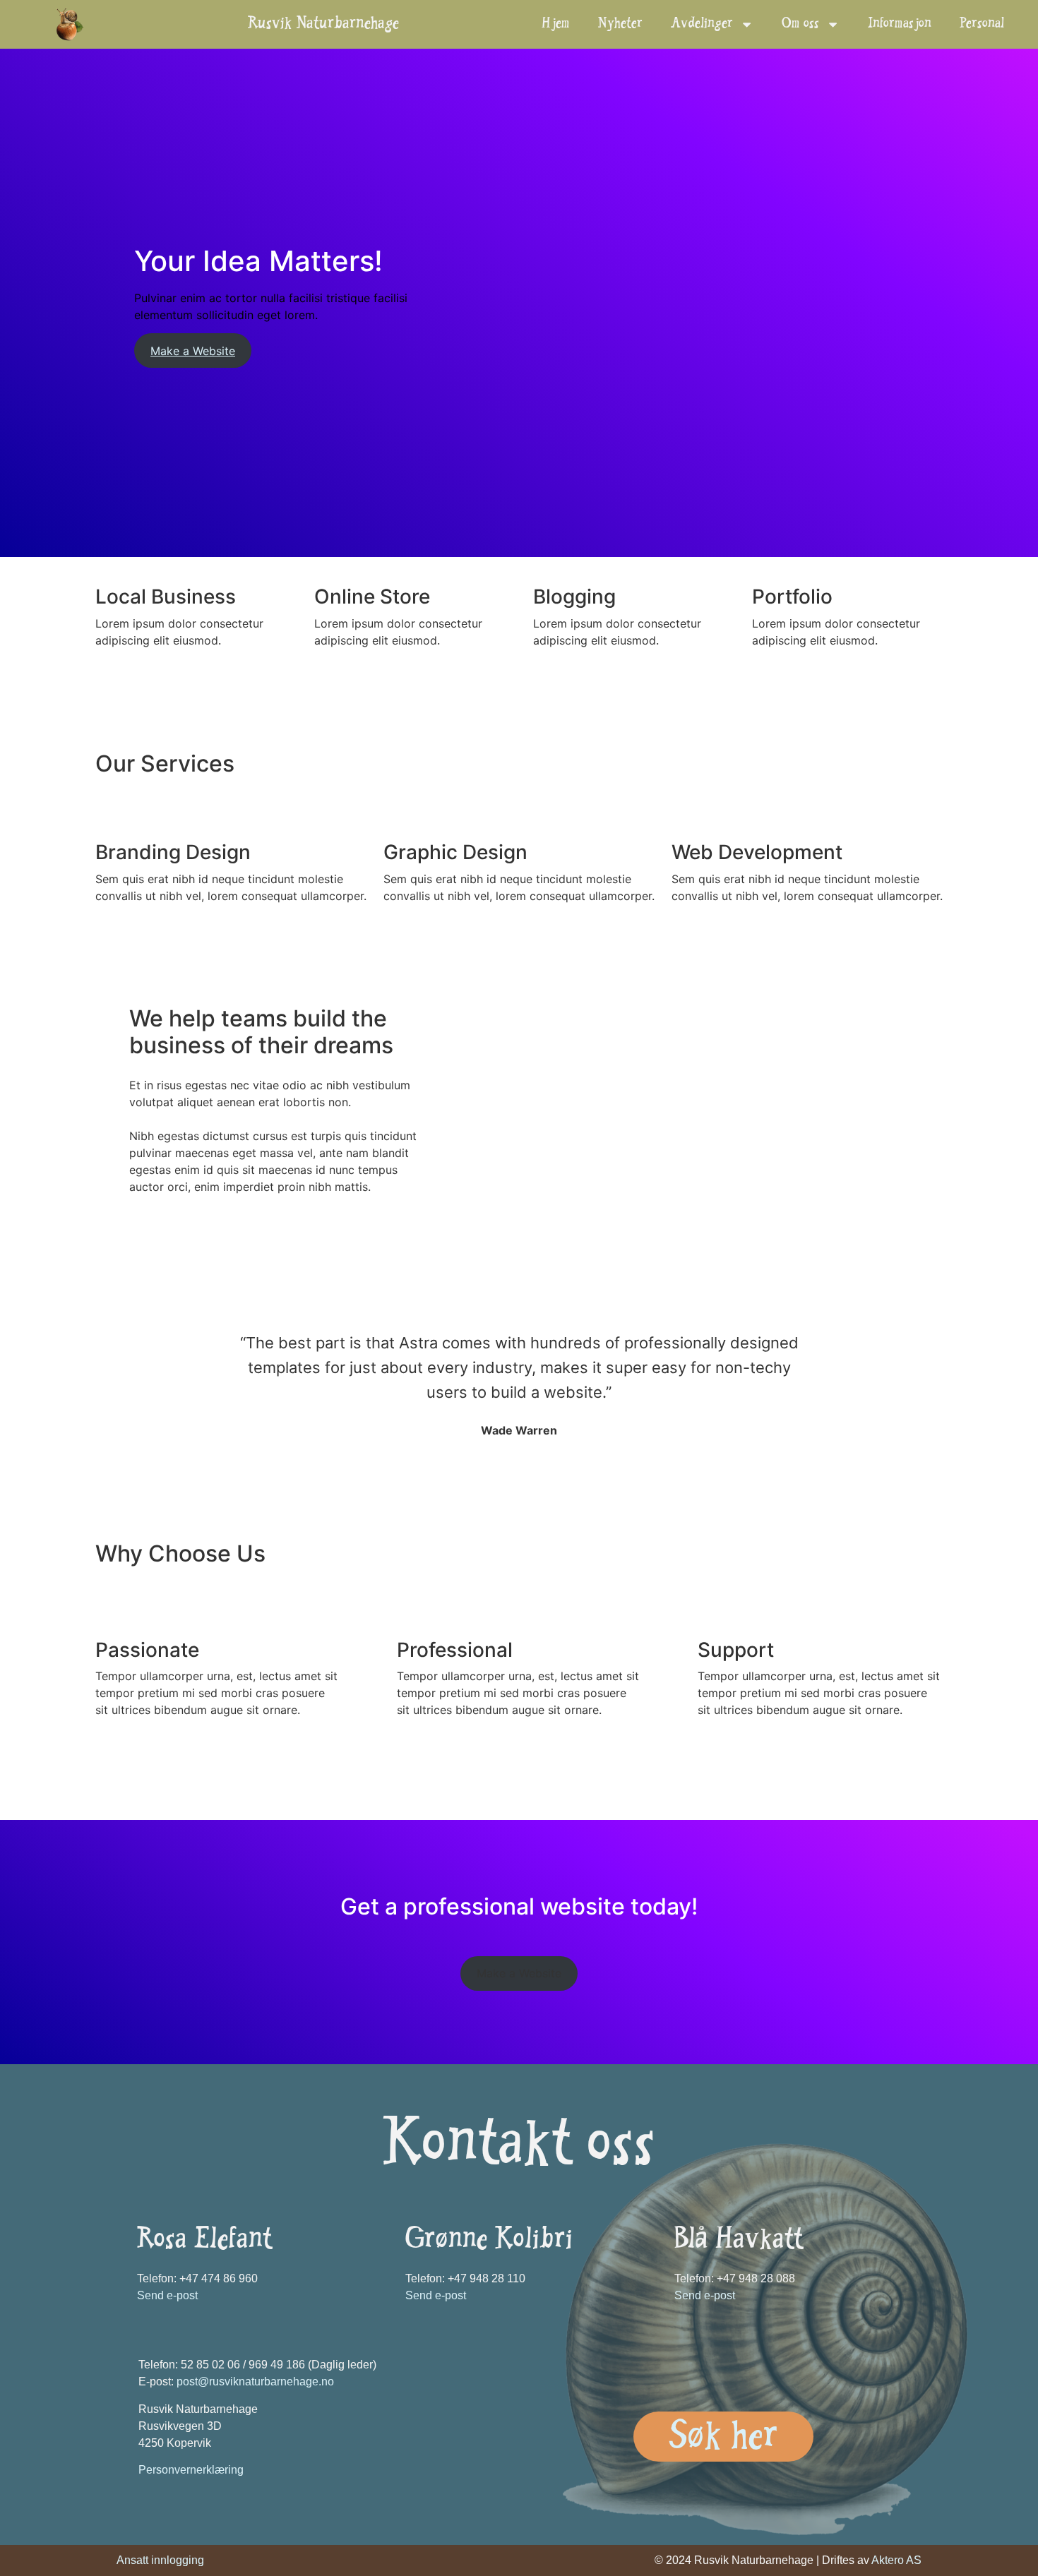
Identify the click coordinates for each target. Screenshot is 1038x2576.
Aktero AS (896, 2560)
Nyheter (620, 25)
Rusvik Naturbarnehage (323, 25)
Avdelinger (702, 25)
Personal (982, 25)
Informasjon (900, 25)
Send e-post (167, 2295)
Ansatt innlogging (160, 2560)
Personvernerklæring (191, 2470)
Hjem (556, 25)
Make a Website (193, 351)
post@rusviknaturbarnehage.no (255, 2382)
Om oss (800, 25)
